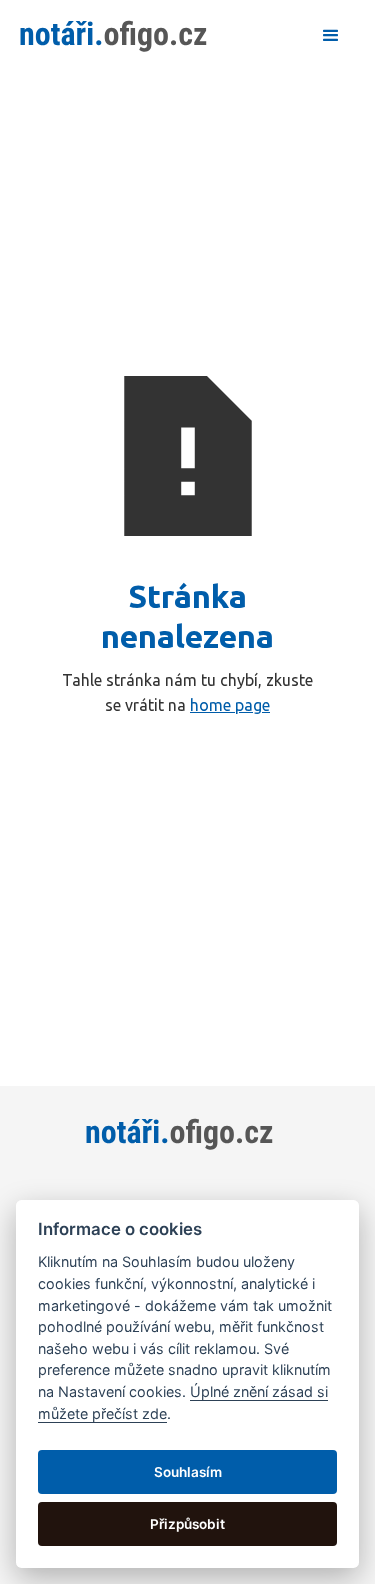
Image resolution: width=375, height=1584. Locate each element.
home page (230, 705)
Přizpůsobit (187, 1524)
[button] (331, 36)
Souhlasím (188, 1472)
